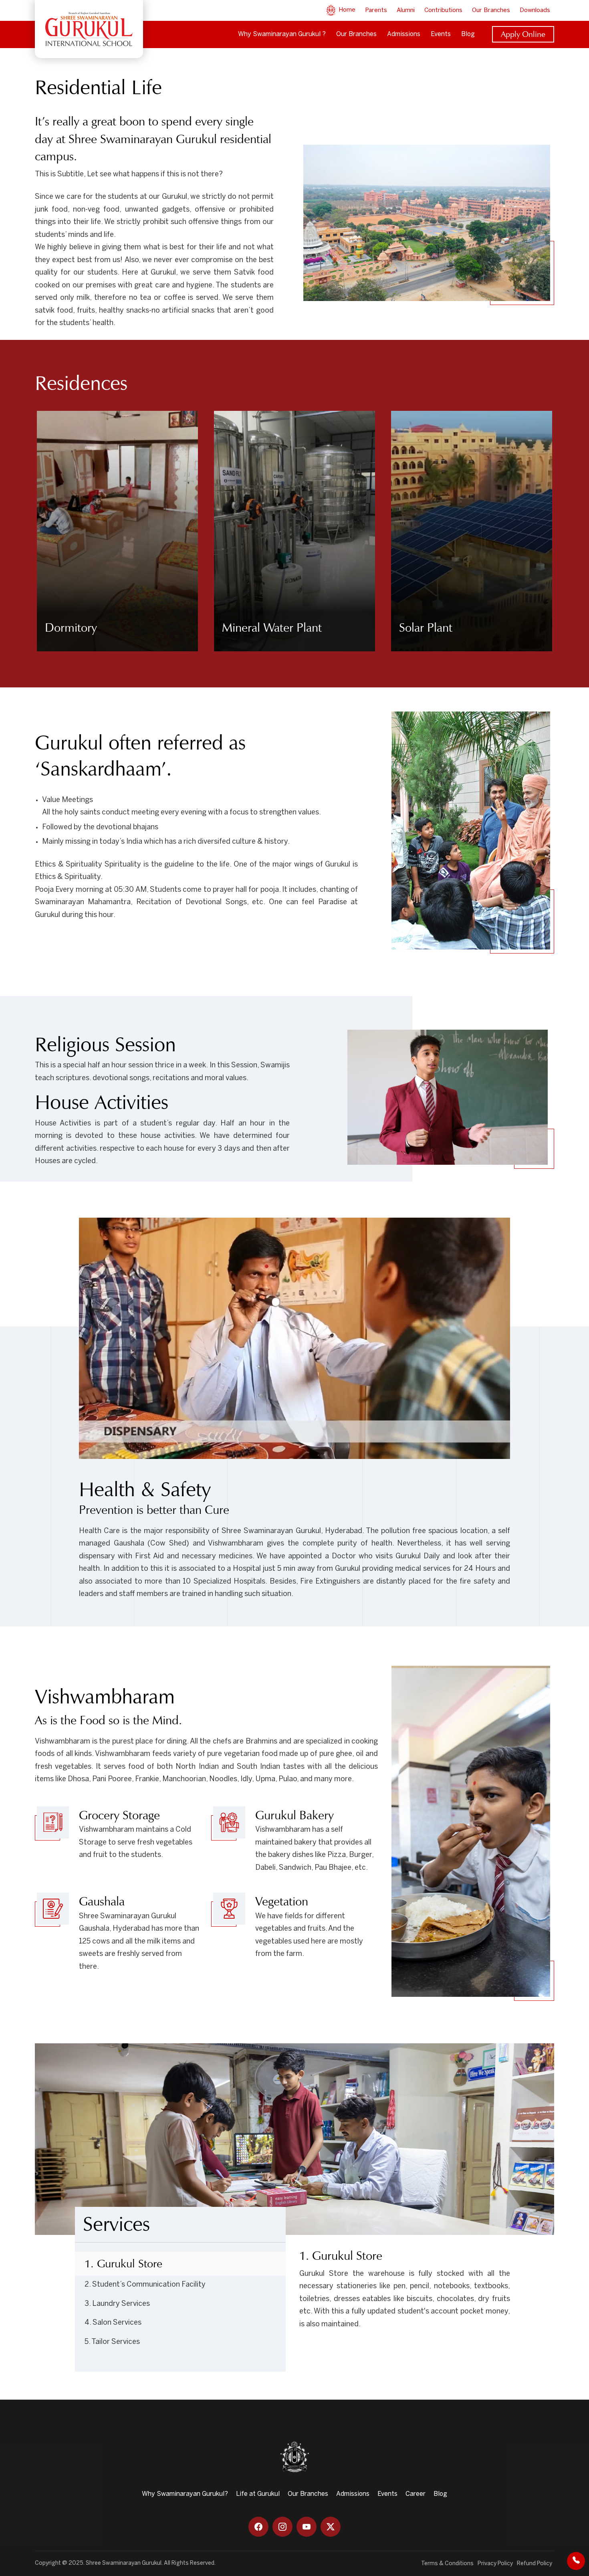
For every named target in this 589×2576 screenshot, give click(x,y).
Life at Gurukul (258, 2494)
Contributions (443, 10)
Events (441, 34)
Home (346, 10)
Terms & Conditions (447, 2564)
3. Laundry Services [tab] (117, 2304)
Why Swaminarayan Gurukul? (185, 2494)
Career (416, 2494)
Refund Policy (535, 2564)
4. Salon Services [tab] (113, 2323)
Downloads (535, 10)
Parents (376, 10)
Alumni (406, 10)
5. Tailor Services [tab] (112, 2342)
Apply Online (523, 34)
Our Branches (491, 10)
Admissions (404, 34)
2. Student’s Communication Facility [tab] (145, 2285)
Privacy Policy (495, 2564)
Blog (468, 34)
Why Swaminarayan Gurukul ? (282, 34)
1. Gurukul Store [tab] (123, 2264)
